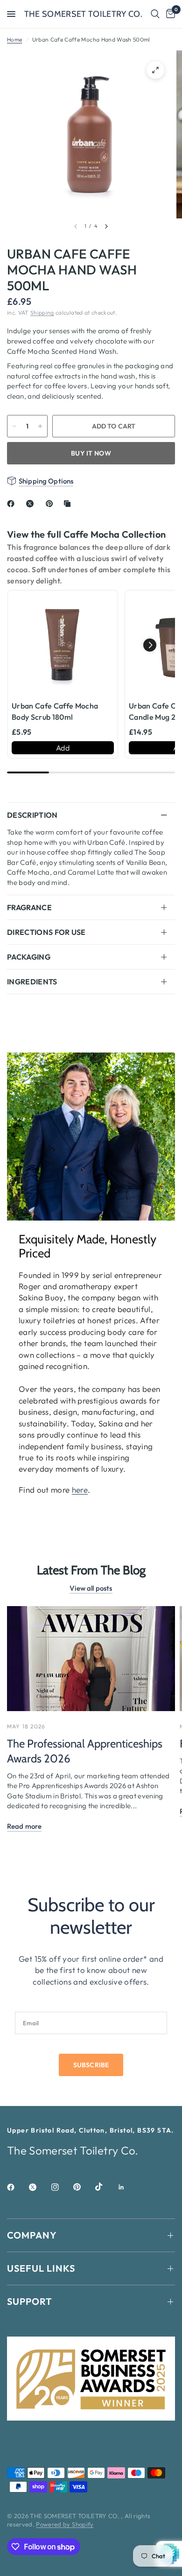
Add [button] (63, 748)
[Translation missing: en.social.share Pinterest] (51, 504)
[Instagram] (62, 2187)
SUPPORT (30, 2301)
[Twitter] (39, 2187)
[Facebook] (17, 2187)
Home (14, 39)
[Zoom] (155, 70)
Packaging (29, 957)
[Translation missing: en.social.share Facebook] (13, 504)
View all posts (91, 1588)
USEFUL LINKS (41, 2268)
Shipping (42, 312)
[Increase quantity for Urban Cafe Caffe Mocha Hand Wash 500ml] (40, 426)
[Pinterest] (84, 2187)
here (80, 1490)
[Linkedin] (128, 2187)
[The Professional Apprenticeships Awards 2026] (91, 1659)
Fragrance (29, 907)
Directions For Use (46, 932)
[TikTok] (105, 2187)
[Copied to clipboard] (69, 504)
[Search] (155, 14)
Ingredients (32, 982)
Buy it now (91, 453)
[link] (63, 645)
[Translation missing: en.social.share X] (32, 504)
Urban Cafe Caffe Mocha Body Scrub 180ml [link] (55, 711)
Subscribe (91, 2065)
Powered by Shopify (65, 2524)
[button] (150, 645)
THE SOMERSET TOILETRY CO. (84, 14)
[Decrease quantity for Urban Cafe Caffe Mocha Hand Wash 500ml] (14, 426)
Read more (24, 1826)
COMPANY (32, 2235)
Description (32, 815)
